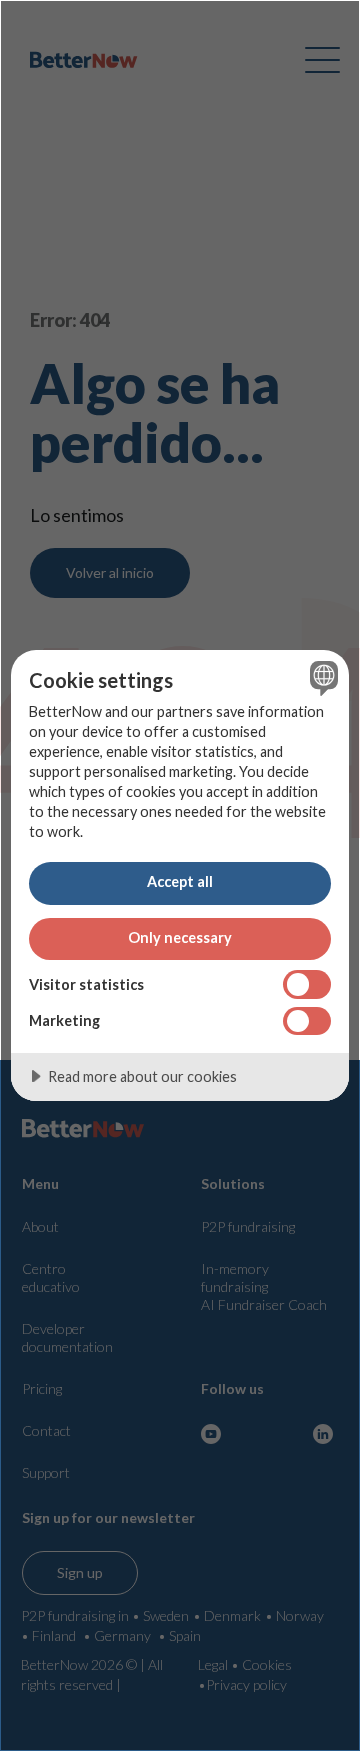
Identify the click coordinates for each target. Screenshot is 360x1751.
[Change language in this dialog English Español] (321, 678)
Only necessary (180, 937)
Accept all (180, 881)
